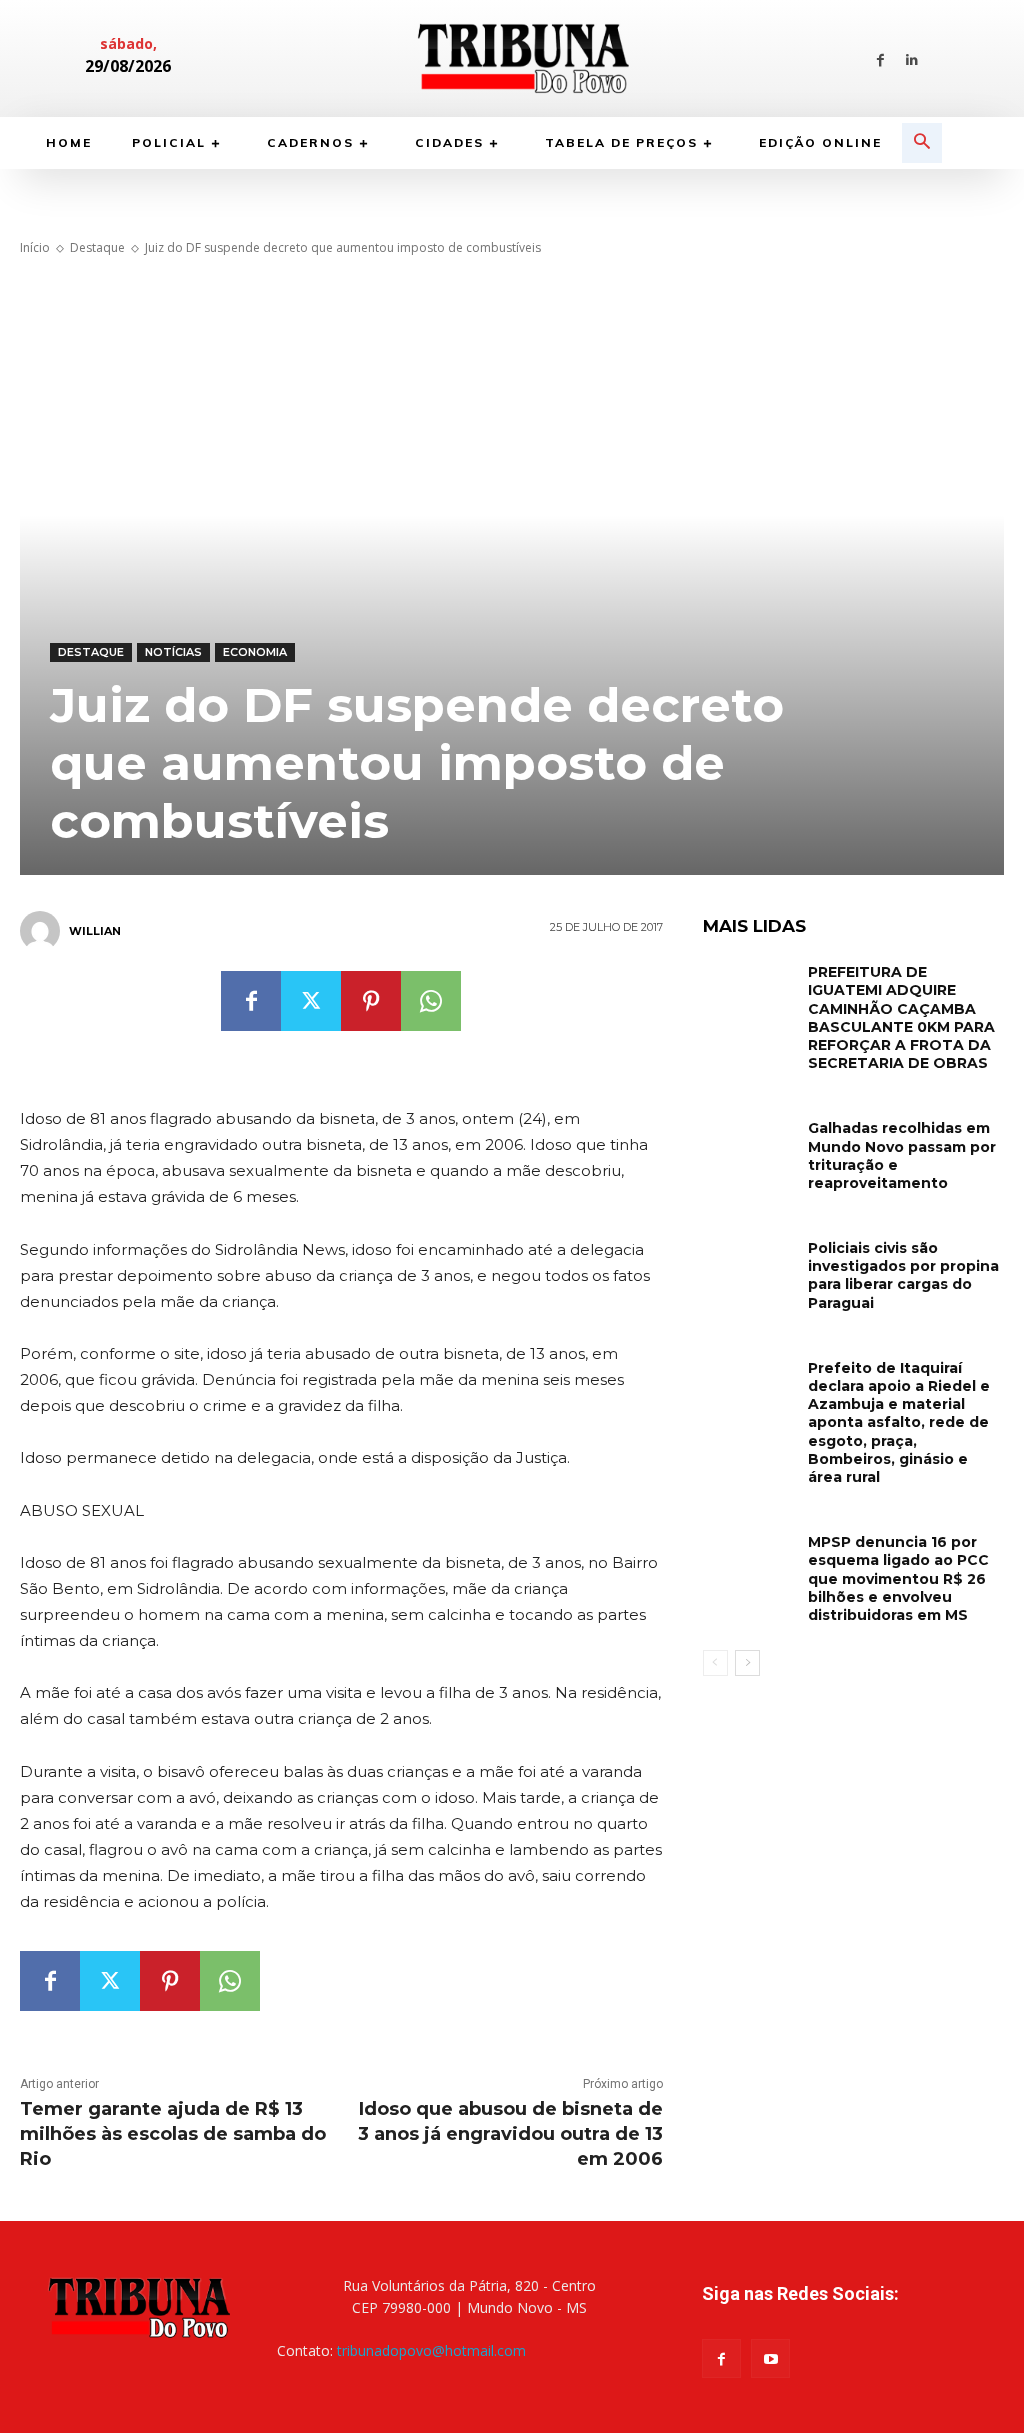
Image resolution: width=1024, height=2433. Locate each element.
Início (35, 247)
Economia (255, 652)
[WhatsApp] (431, 1001)
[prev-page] (715, 1663)
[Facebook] (880, 58)
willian (95, 931)
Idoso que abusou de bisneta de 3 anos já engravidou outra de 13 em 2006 (510, 2134)
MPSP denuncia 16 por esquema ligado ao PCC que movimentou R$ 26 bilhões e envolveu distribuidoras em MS (898, 1578)
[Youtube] (770, 2358)
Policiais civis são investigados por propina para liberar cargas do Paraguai (903, 1275)
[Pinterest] (371, 1001)
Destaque (97, 247)
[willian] (43, 931)
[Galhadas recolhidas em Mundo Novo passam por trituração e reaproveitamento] (748, 1145)
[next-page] (747, 1663)
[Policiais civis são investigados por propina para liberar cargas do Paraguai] (748, 1265)
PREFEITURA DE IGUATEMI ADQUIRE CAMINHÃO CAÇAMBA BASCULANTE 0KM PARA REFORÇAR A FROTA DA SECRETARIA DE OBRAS (901, 1017)
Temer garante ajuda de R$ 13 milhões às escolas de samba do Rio (173, 2134)
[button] (922, 143)
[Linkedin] (911, 58)
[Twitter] (311, 1001)
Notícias (173, 652)
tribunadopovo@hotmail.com (431, 2350)
